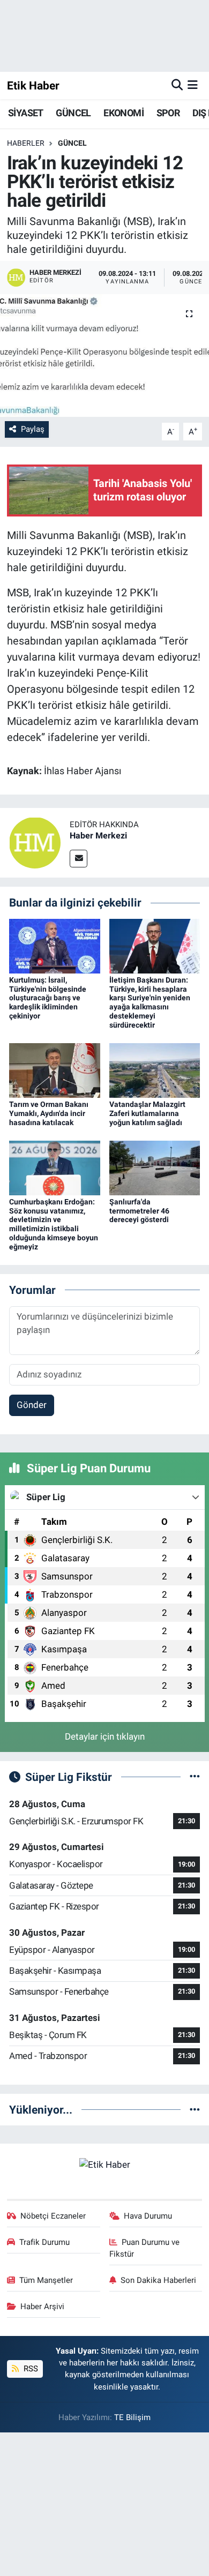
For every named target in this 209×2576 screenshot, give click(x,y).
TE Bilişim (132, 2417)
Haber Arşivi (42, 2307)
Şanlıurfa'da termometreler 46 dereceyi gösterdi (139, 1211)
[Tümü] (195, 2109)
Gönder (32, 1405)
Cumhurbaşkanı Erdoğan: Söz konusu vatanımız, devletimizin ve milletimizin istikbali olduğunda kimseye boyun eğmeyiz (54, 1224)
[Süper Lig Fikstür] (195, 1777)
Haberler (26, 143)
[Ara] (177, 85)
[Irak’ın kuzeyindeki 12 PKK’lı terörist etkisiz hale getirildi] (104, 355)
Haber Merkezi (98, 836)
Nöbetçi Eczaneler (53, 2216)
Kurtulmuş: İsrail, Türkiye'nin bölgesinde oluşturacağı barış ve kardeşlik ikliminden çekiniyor (48, 998)
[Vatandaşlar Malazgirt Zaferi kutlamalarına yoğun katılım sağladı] (155, 1069)
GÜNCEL (73, 113)
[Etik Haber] (105, 2164)
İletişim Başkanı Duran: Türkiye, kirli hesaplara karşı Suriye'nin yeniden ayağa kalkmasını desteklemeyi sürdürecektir (150, 1002)
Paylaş (33, 429)
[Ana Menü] (193, 85)
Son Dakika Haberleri (158, 2280)
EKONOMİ (124, 113)
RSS (30, 2369)
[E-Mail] (79, 859)
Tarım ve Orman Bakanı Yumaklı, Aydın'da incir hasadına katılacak (49, 1113)
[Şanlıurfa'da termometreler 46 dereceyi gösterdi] (155, 1167)
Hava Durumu (148, 2216)
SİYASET (26, 113)
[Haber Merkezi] (35, 842)
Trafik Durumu (44, 2242)
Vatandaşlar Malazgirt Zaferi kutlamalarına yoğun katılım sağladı (147, 1113)
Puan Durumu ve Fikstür (145, 2248)
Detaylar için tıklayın (105, 1736)
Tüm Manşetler (46, 2280)
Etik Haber (33, 85)
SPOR (168, 113)
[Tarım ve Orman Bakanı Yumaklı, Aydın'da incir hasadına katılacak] (55, 1069)
